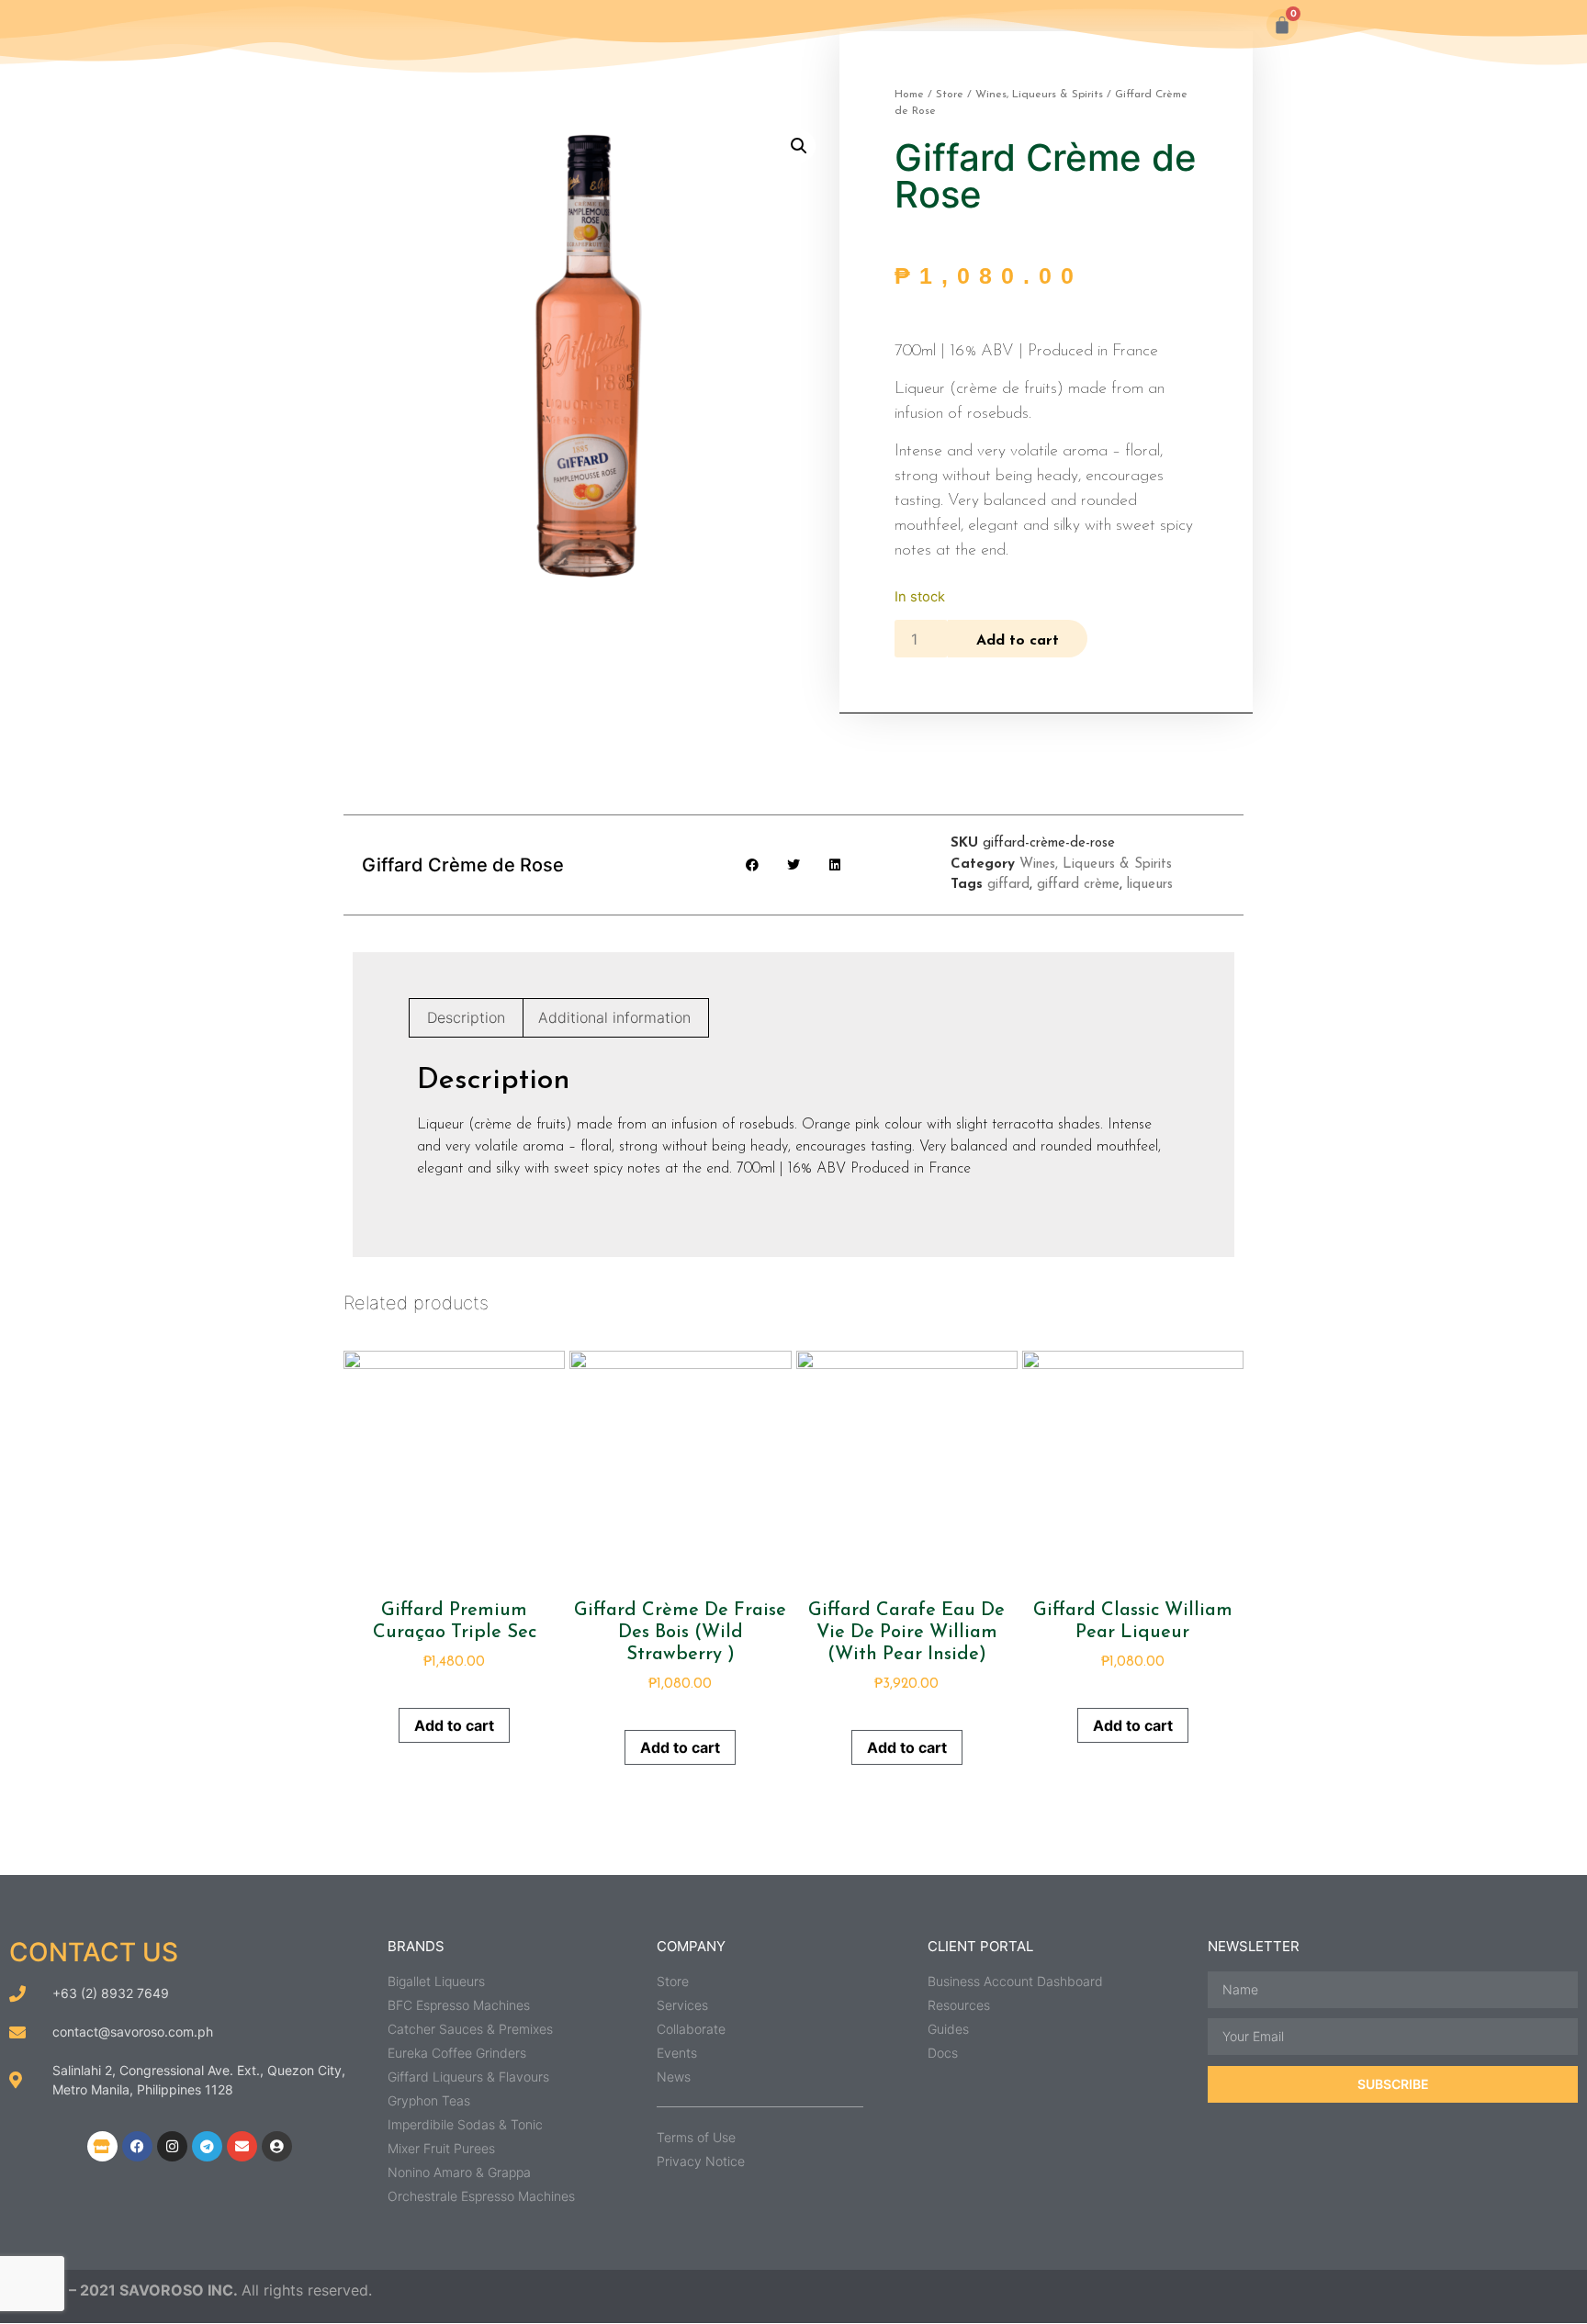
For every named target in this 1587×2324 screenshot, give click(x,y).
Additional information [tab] (614, 1017)
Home (909, 95)
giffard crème (1078, 885)
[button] (799, 146)
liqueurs (1150, 885)
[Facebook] (137, 2146)
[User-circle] (277, 2146)
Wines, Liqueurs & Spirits (1039, 95)
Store (950, 95)
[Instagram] (172, 2146)
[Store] (102, 2146)
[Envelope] (242, 2146)
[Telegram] (207, 2146)
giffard (1008, 885)
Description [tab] (466, 1017)
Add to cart (1018, 641)
